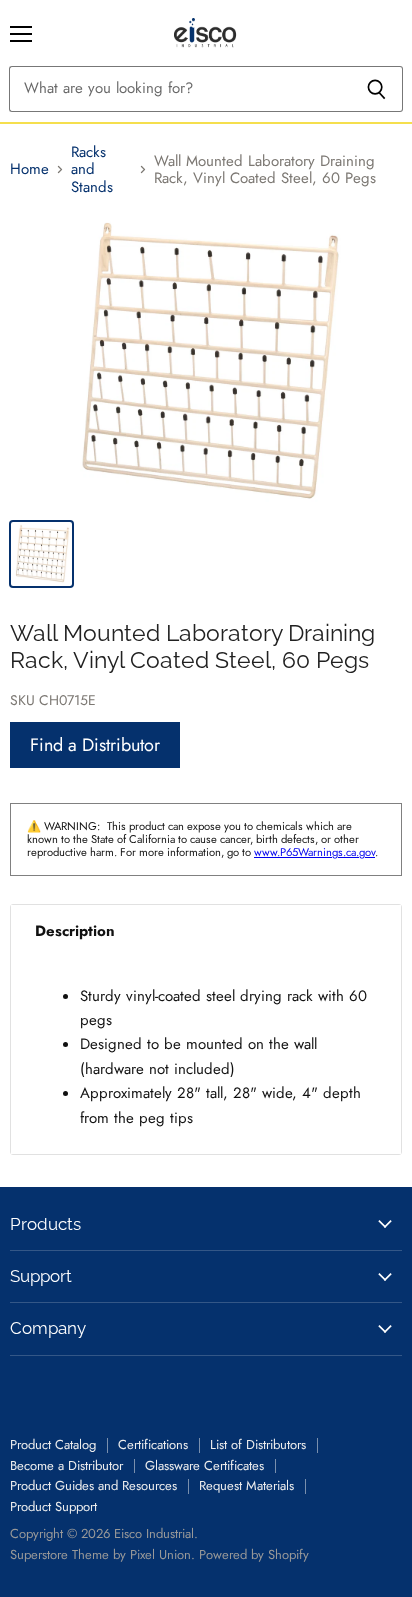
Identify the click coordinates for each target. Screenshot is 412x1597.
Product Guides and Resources (93, 1485)
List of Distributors (258, 1444)
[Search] (376, 89)
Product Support (53, 1506)
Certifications (153, 1444)
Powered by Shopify (254, 1554)
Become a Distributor (66, 1465)
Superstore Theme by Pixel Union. (102, 1554)
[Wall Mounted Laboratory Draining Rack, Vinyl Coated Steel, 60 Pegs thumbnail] (41, 554)
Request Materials (246, 1485)
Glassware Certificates (204, 1465)
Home (29, 169)
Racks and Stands (92, 170)
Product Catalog (53, 1444)
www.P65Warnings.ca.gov (314, 852)
